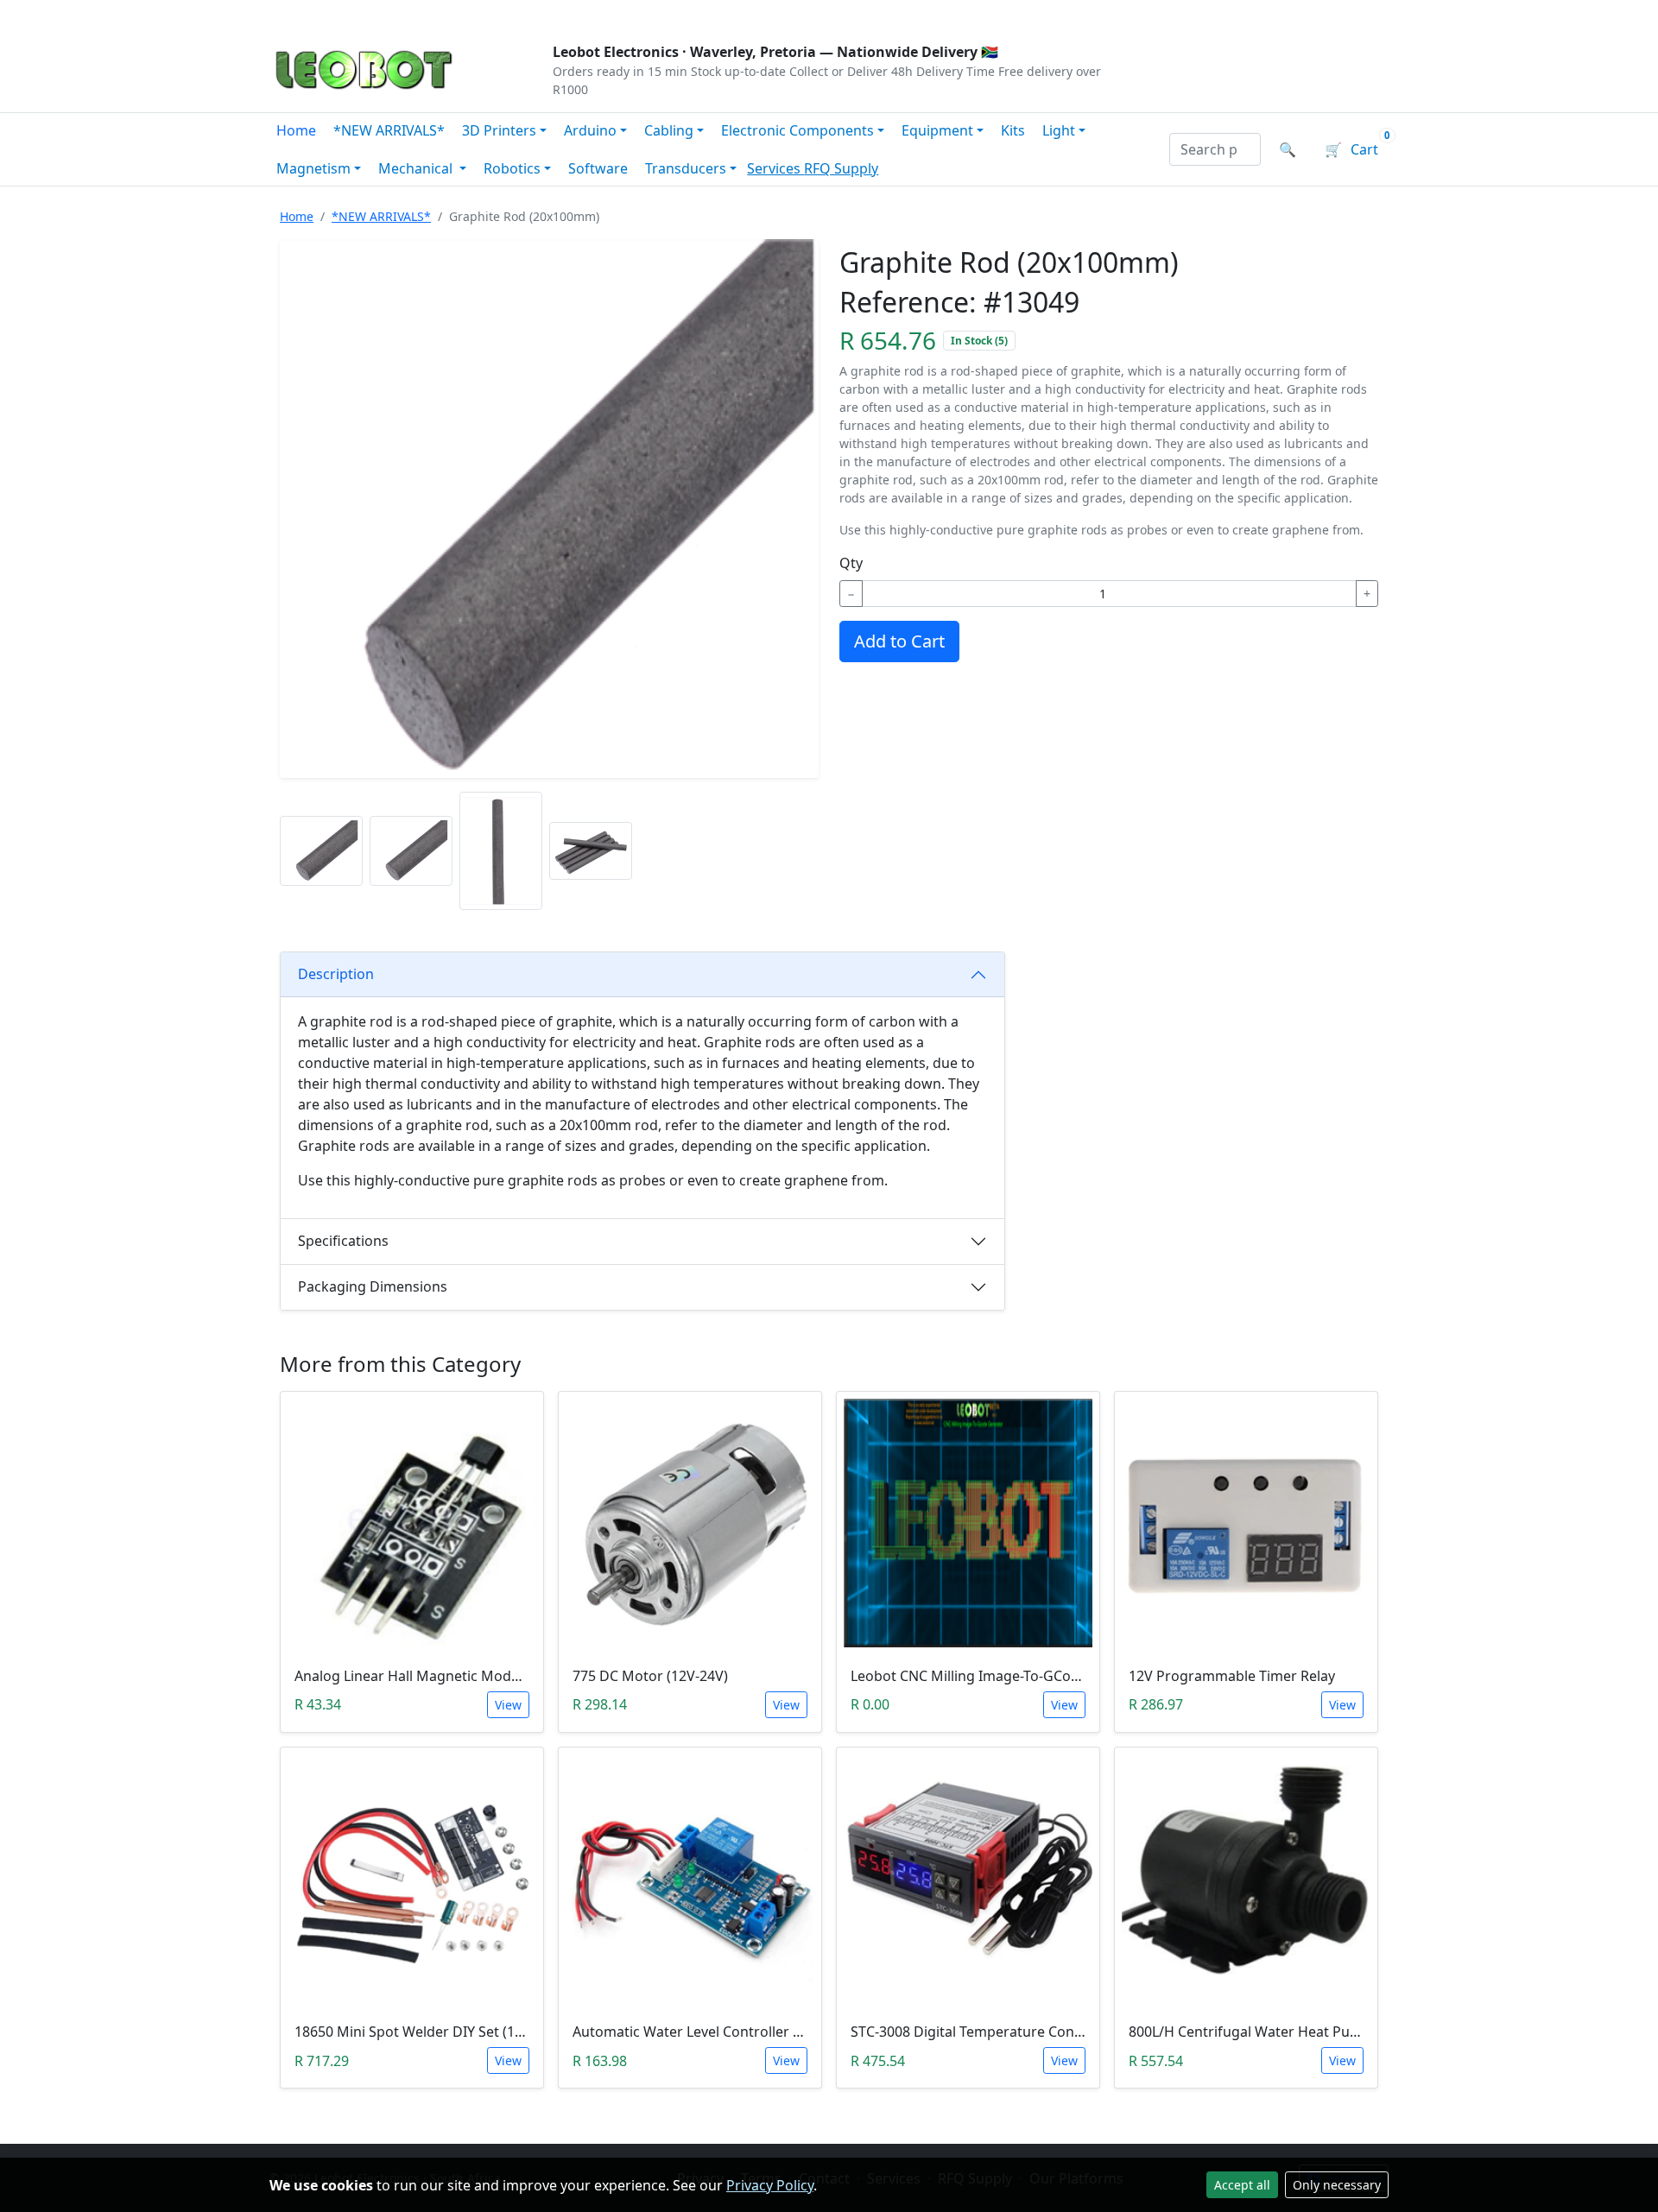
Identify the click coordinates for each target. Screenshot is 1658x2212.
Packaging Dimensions (373, 1286)
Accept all (1242, 2185)
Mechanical (417, 168)
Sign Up (1360, 14)
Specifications (343, 1241)
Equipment (937, 130)
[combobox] (1215, 149)
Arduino (590, 130)
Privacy (645, 14)
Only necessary (1337, 2185)
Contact (459, 14)
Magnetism (313, 168)
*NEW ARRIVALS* (389, 130)
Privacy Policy (770, 2185)
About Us (382, 14)
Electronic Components (797, 130)
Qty (851, 563)
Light (1059, 130)
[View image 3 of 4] (501, 851)
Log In (1285, 14)
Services (775, 168)
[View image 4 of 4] (591, 851)
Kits (1013, 130)
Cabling (669, 130)
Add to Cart (899, 641)
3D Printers (499, 130)
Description (336, 974)
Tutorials (301, 14)
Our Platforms (553, 14)
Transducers (686, 168)
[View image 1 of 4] (321, 851)
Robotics (512, 168)
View (508, 1705)
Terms (710, 14)
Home (296, 130)
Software (598, 168)
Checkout (1206, 14)
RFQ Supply (841, 168)
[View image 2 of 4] (411, 851)
